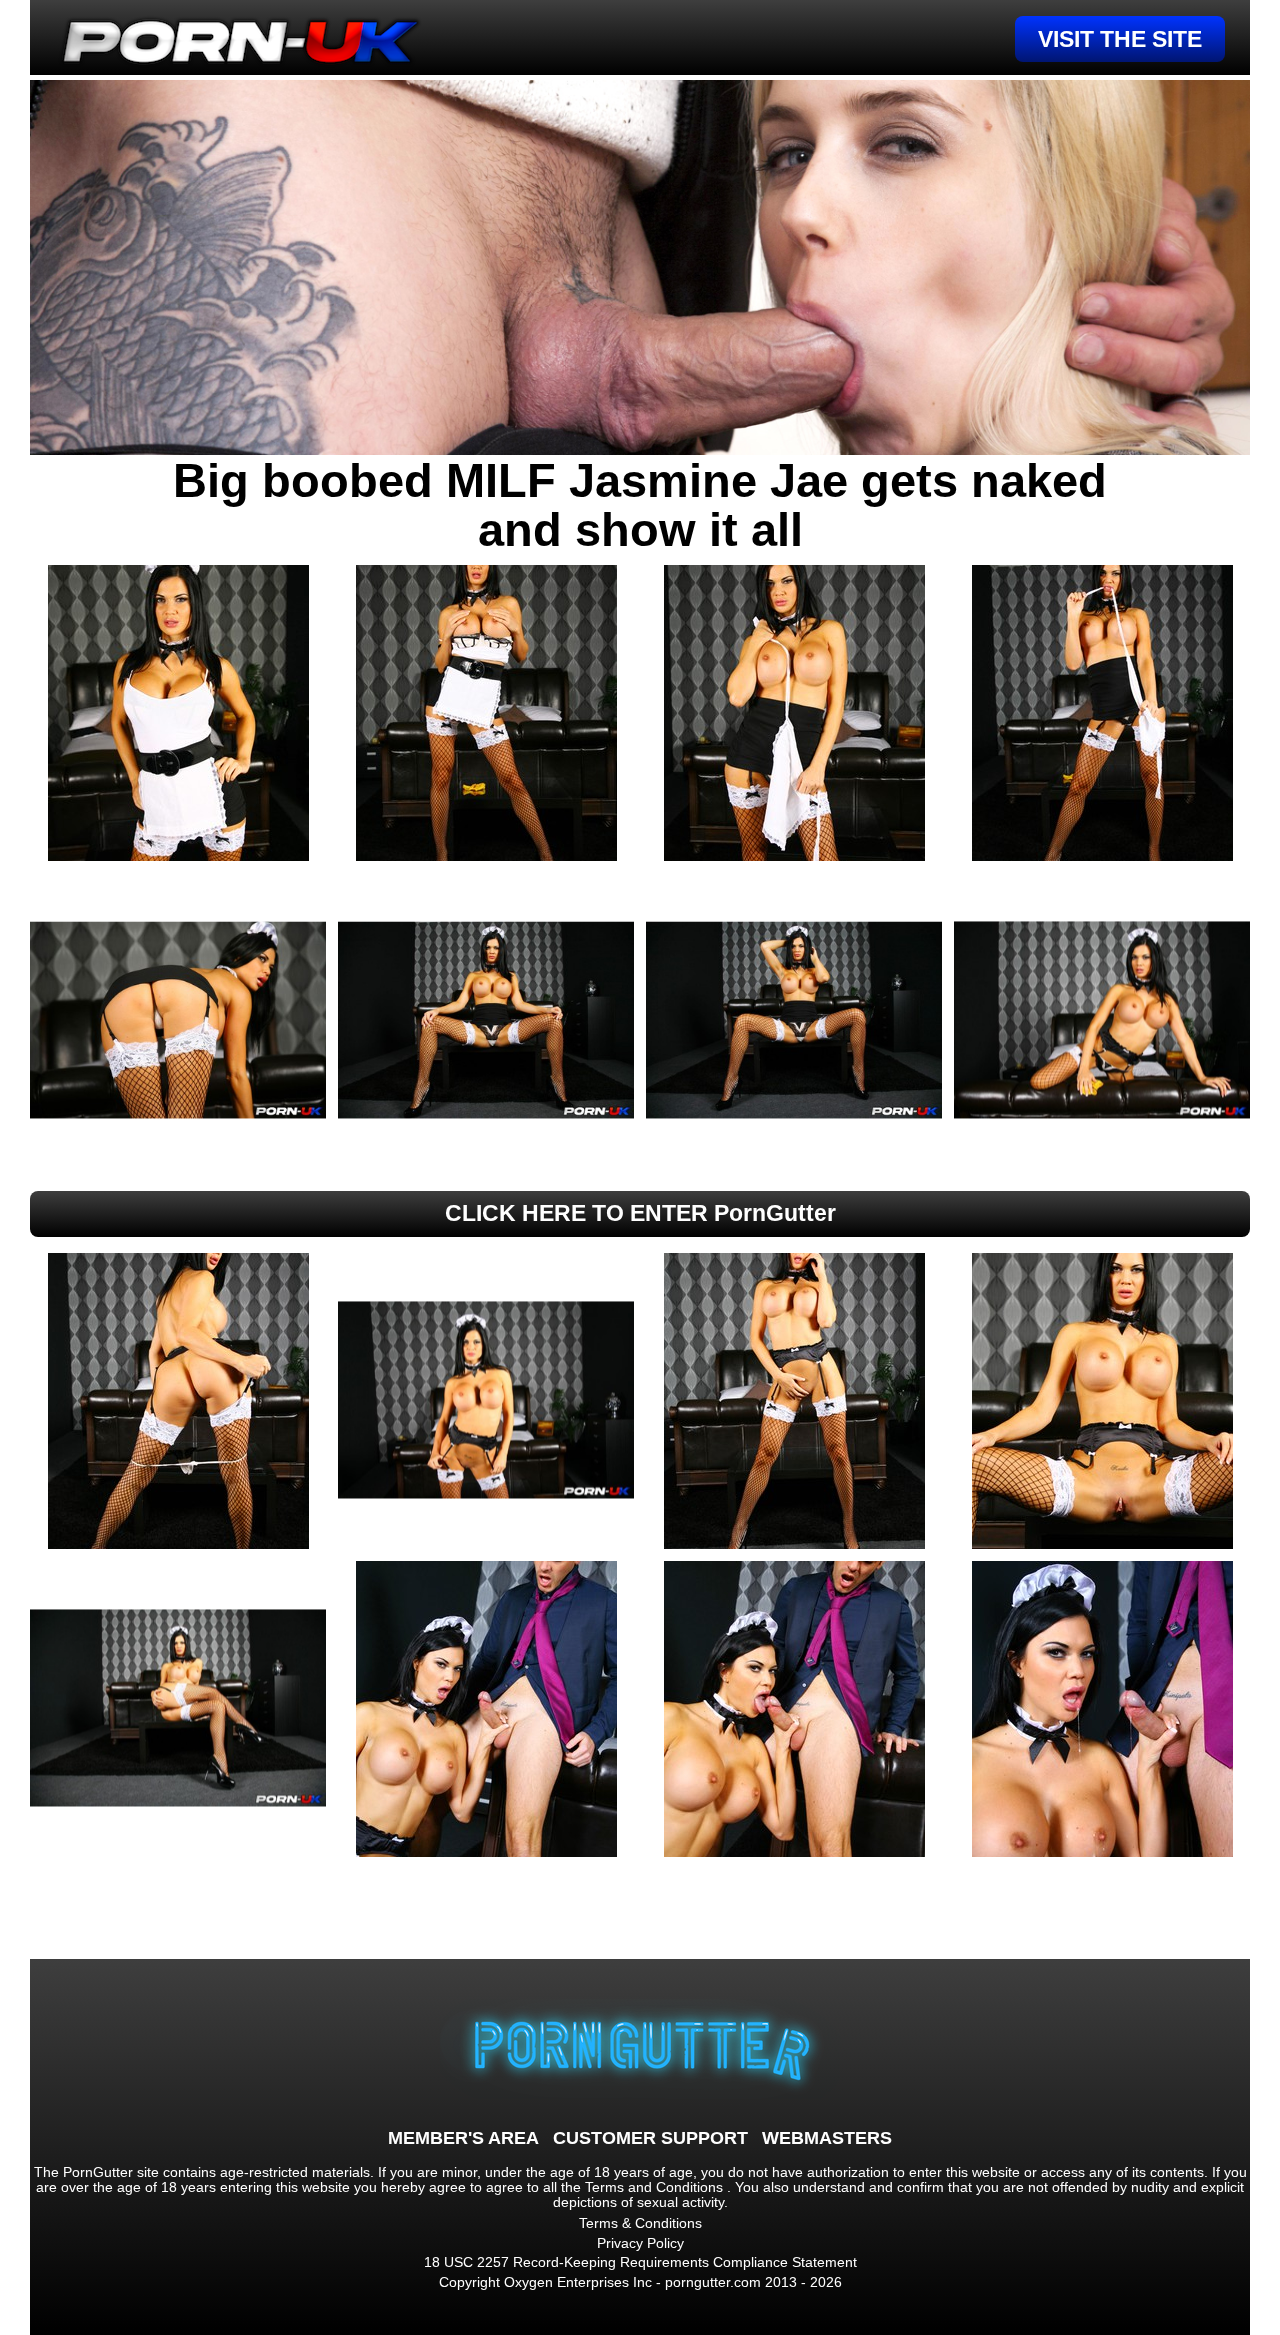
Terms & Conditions (640, 2223)
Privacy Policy (640, 2243)
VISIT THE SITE (1120, 39)
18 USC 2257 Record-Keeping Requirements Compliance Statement (640, 2262)
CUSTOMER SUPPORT (650, 2138)
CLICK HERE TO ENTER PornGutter (640, 1213)
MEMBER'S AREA (463, 2138)
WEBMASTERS (827, 2138)
